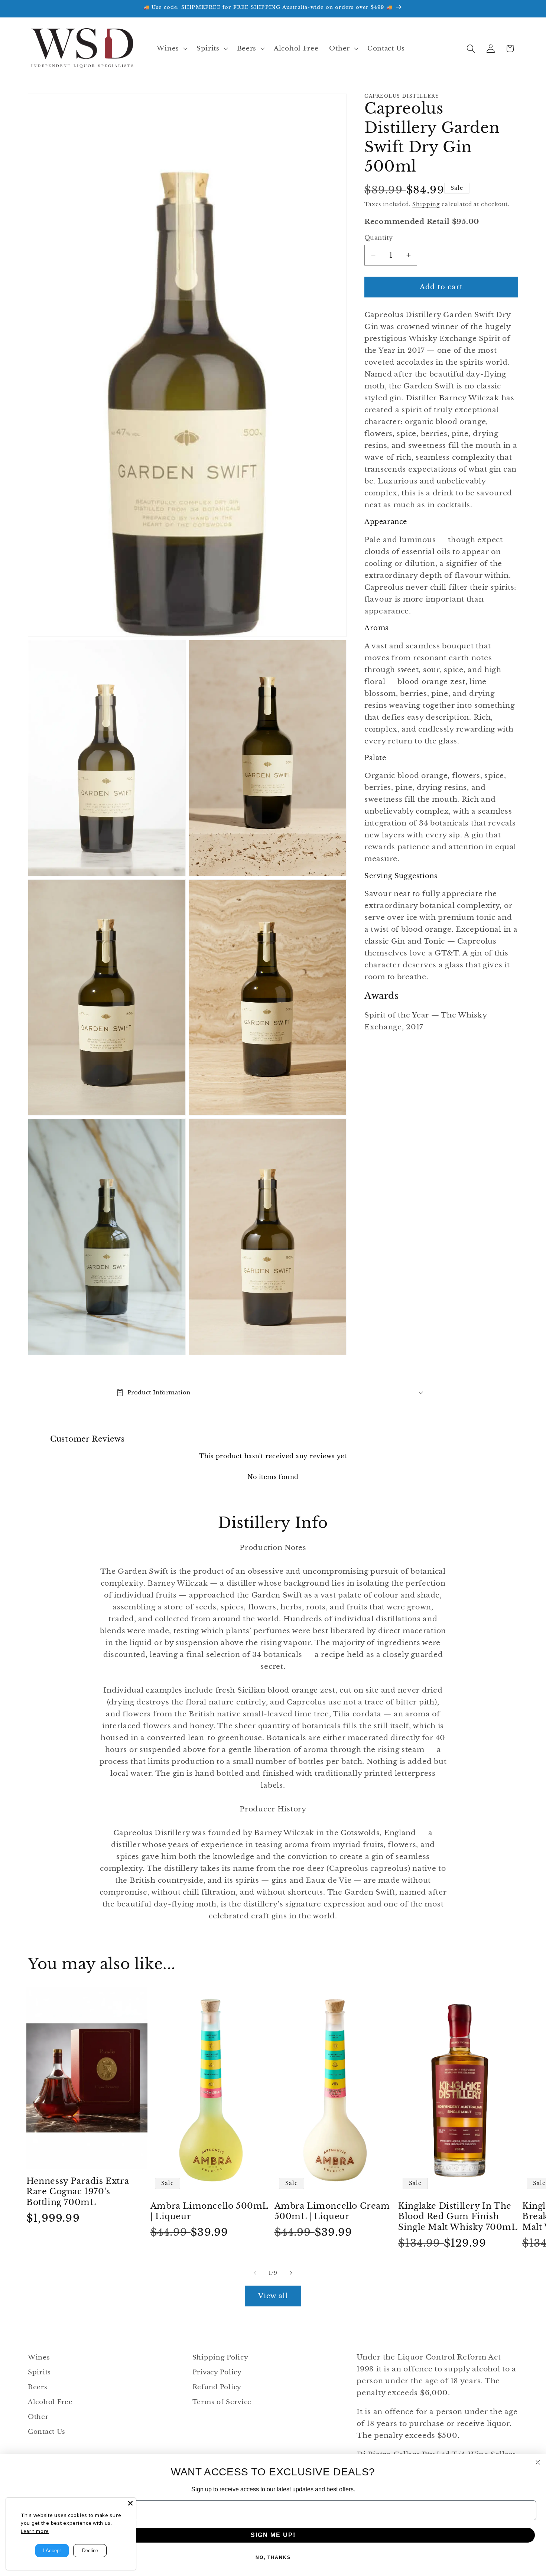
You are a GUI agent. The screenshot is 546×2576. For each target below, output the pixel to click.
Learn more (35, 2531)
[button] (171, 49)
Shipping (426, 204)
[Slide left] (255, 2273)
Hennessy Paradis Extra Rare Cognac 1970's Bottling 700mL (78, 2192)
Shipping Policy (220, 2357)
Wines (39, 2357)
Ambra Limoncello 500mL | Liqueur (209, 2211)
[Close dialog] (538, 2462)
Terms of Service (222, 2402)
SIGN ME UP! (273, 2535)
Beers (38, 2387)
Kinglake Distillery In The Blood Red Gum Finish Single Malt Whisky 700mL (458, 2217)
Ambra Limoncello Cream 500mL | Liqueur (332, 2211)
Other (38, 2417)
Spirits (39, 2372)
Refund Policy (217, 2387)
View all (273, 2296)
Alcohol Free (50, 2402)
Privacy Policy (217, 2372)
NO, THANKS (273, 2557)
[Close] (130, 2503)
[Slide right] (291, 2273)
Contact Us (47, 2432)
